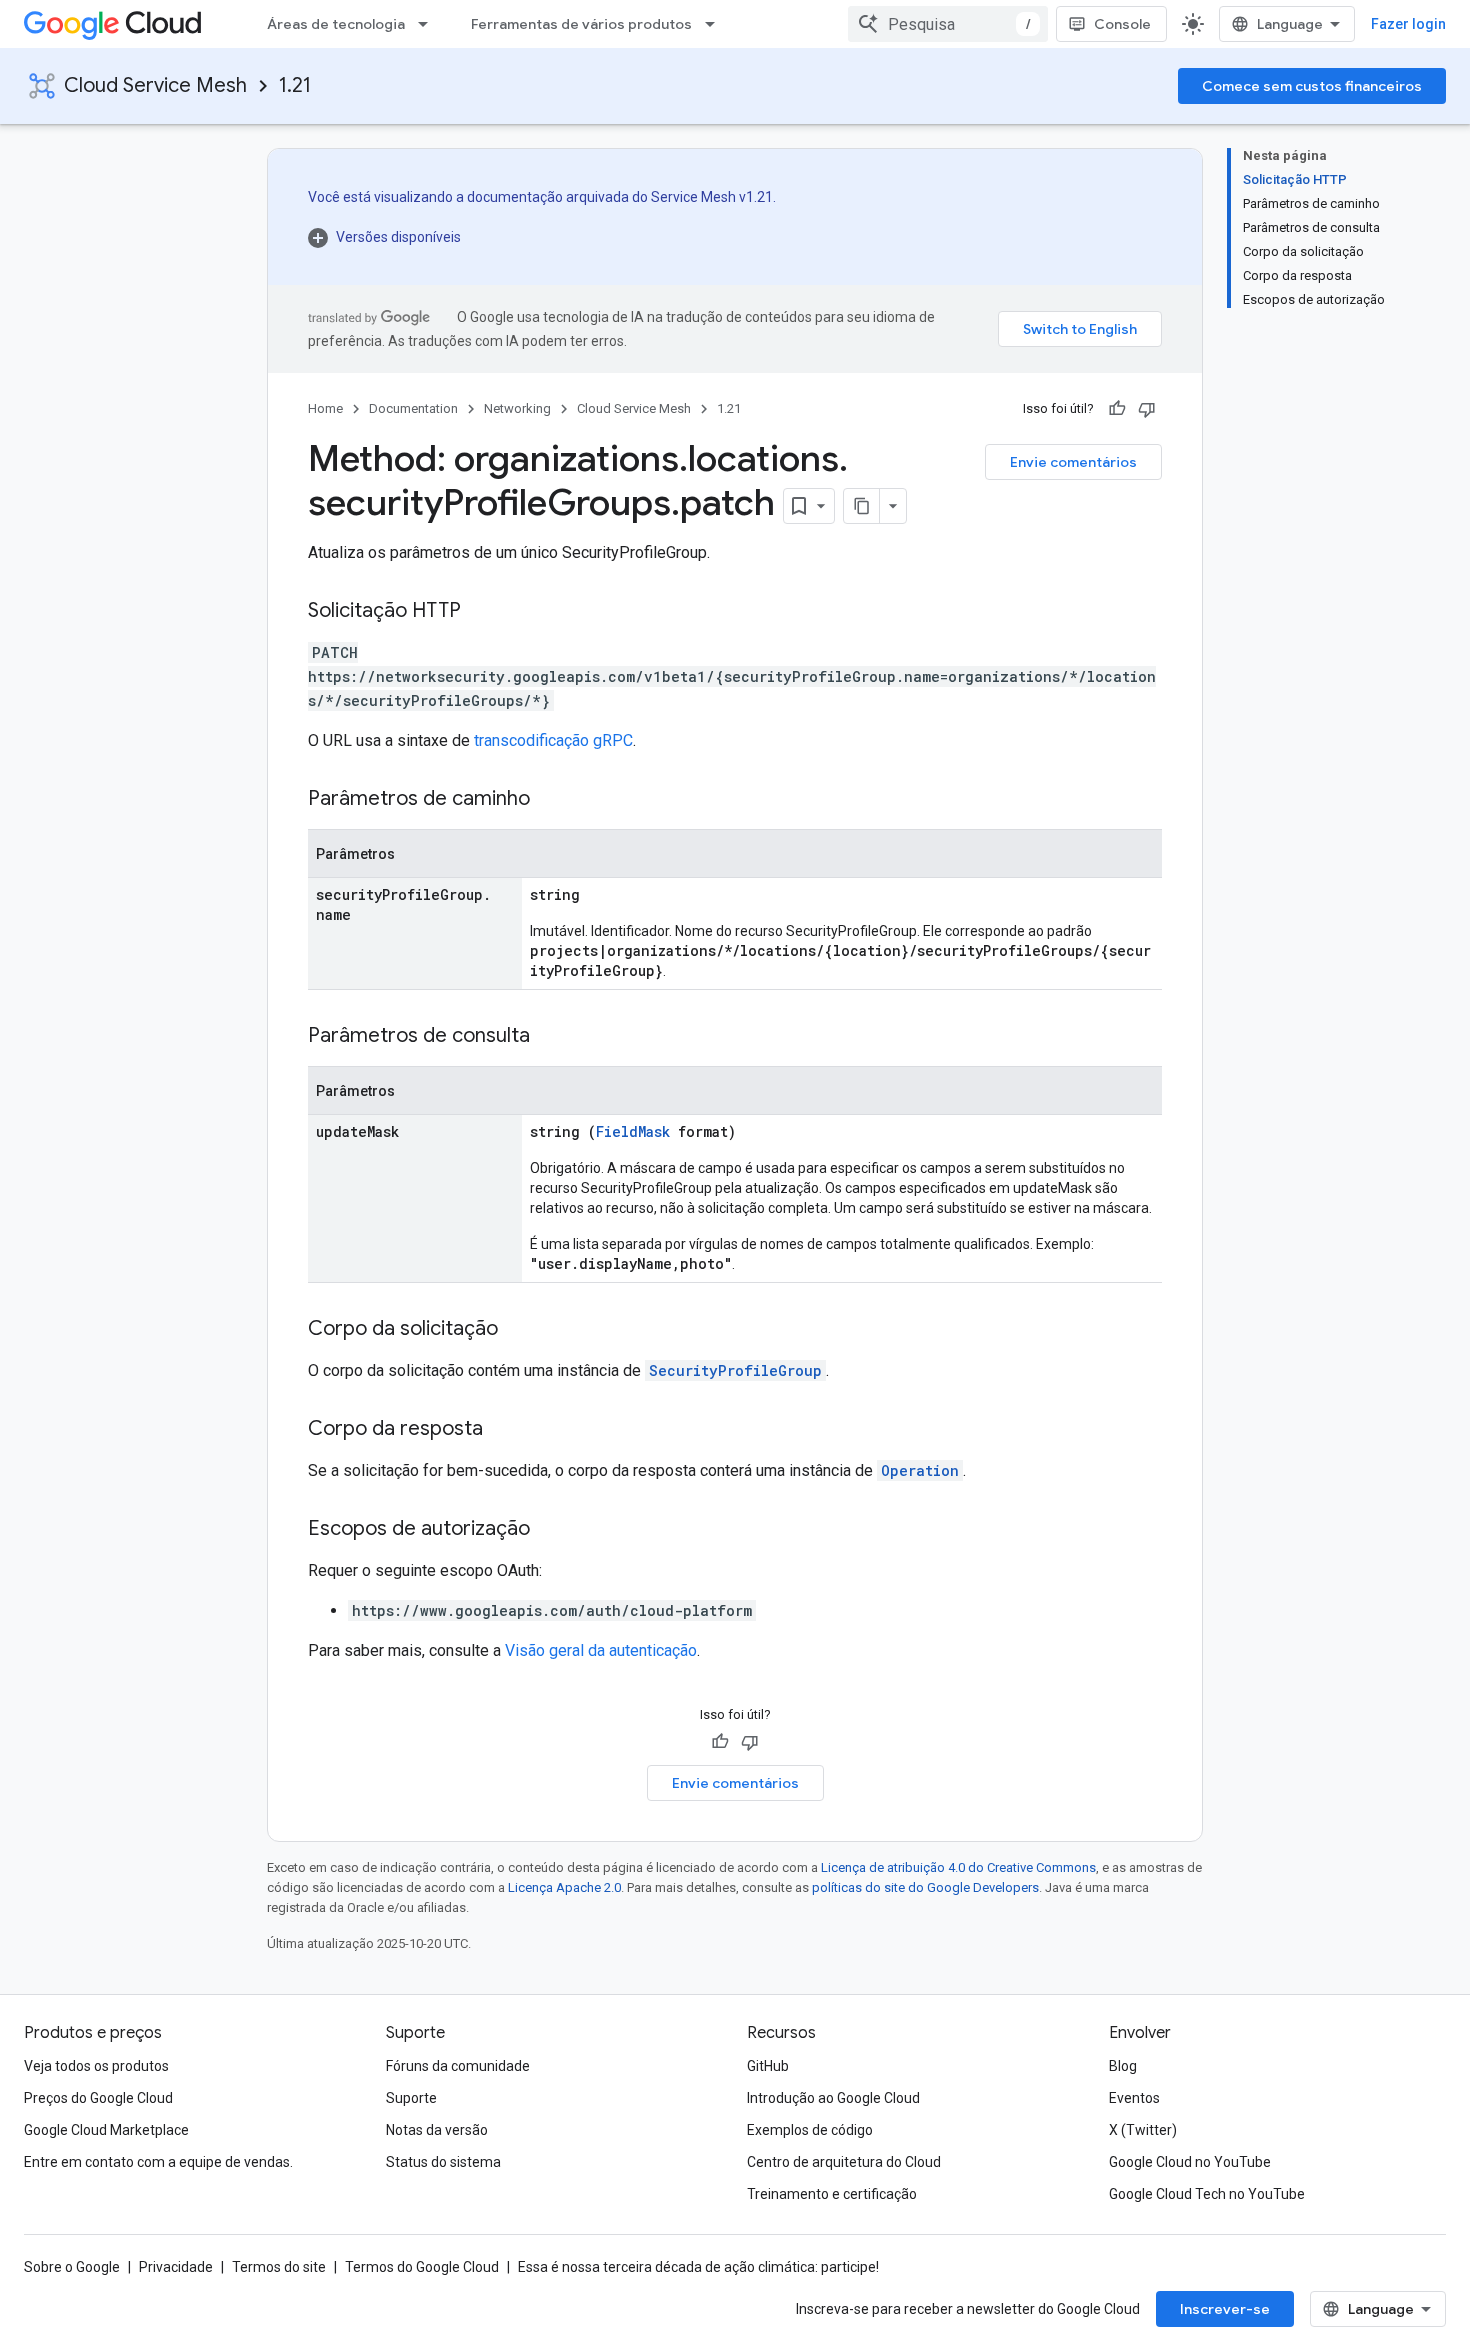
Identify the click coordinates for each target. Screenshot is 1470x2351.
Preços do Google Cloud (98, 2098)
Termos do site (279, 2267)
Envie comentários (1073, 462)
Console (1122, 24)
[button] (542, 237)
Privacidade (176, 2267)
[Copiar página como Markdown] (862, 506)
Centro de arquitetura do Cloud (844, 2162)
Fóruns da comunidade (458, 2066)
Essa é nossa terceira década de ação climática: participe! (698, 2267)
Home (325, 408)
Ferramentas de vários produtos (581, 24)
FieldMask (633, 1131)
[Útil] (1117, 409)
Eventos (1134, 2098)
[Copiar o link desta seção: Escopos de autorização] (550, 1530)
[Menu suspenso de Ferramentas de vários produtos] (716, 24)
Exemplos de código (810, 2130)
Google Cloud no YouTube (1190, 2162)
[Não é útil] (1147, 409)
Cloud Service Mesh (155, 85)
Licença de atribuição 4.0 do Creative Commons (958, 1867)
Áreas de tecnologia (336, 24)
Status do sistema (443, 2162)
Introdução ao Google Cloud (833, 2098)
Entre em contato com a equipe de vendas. (158, 2162)
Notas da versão (437, 2130)
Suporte (411, 2098)
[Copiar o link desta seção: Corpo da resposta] (503, 1430)
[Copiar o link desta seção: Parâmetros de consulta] (550, 1037)
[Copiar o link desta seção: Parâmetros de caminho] (550, 800)
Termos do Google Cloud (422, 2267)
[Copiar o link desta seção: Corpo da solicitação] (518, 1330)
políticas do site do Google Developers (925, 1887)
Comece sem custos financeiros (1312, 86)
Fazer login (1408, 24)
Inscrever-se (1225, 2309)
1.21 (295, 85)
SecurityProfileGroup (735, 1370)
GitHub (768, 2066)
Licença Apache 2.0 (564, 1887)
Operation (920, 1470)
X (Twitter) (1143, 2130)
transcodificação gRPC (553, 740)
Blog (1123, 2066)
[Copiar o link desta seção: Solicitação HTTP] (481, 612)
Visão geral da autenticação (601, 1650)
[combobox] (948, 24)
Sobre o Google (72, 2267)
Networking (517, 408)
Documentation (413, 408)
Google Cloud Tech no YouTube (1207, 2194)
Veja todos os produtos (96, 2066)
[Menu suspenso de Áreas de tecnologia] (429, 24)
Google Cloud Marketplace (106, 2130)
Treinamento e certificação (832, 2194)
